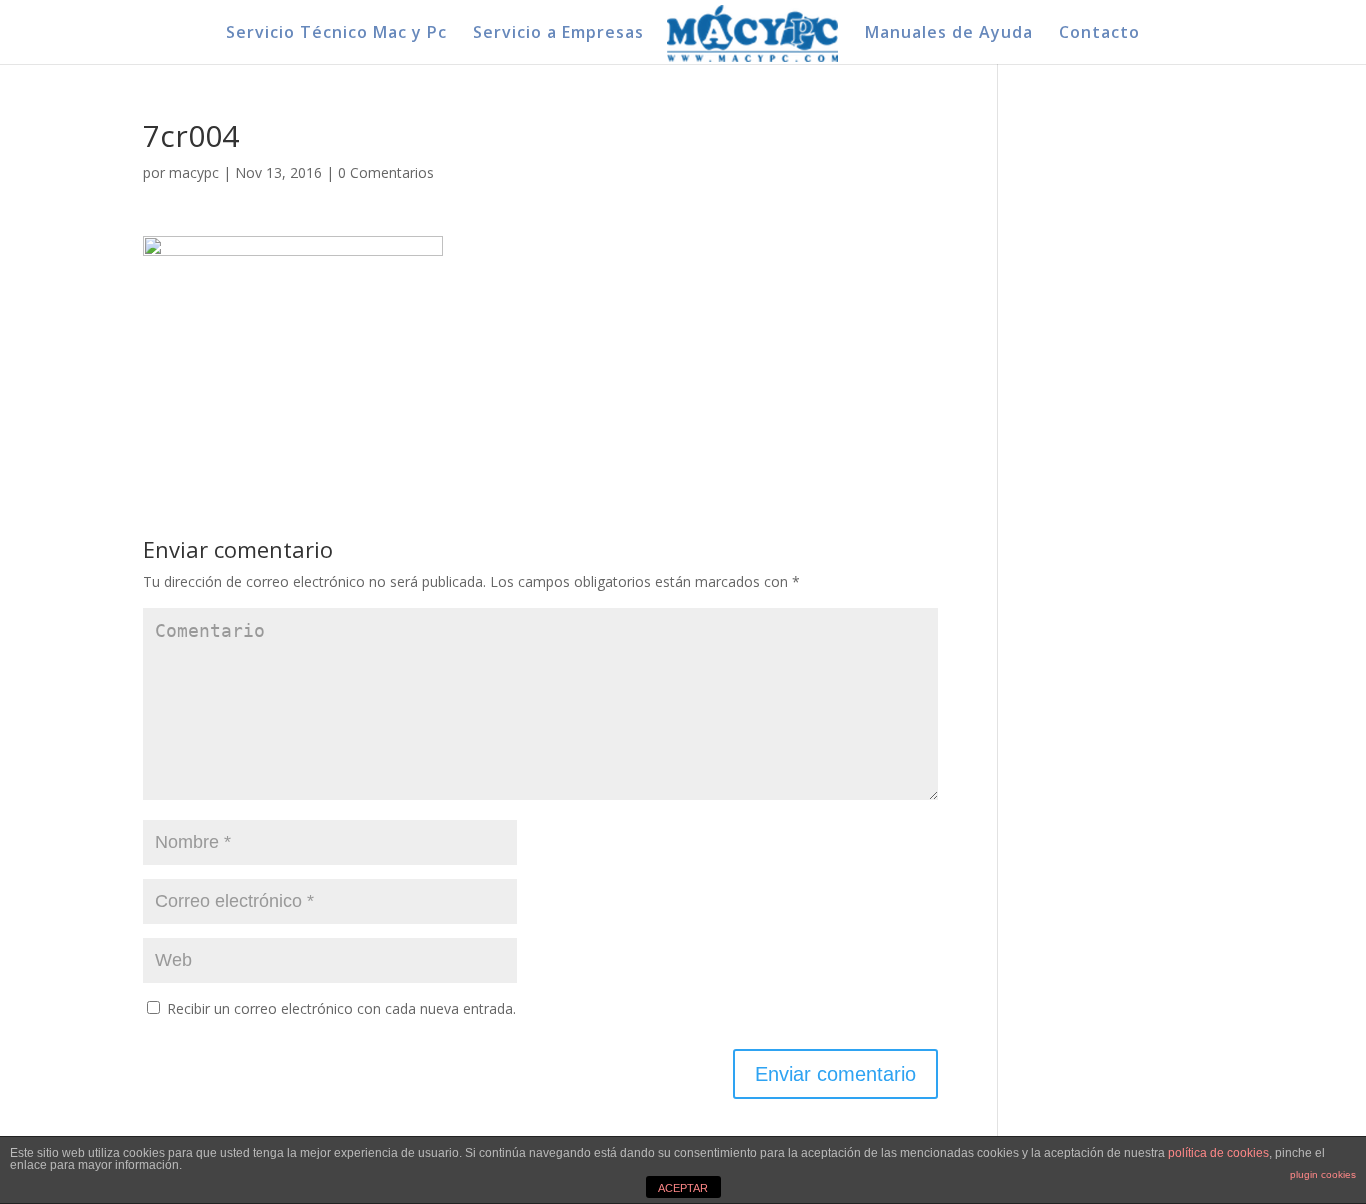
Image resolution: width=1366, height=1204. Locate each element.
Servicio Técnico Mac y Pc (336, 34)
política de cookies (1218, 1153)
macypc (194, 172)
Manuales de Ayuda (949, 34)
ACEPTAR (683, 1188)
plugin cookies (1323, 1174)
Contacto (1099, 34)
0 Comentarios (386, 172)
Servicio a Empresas (558, 34)
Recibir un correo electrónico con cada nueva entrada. (341, 1008)
